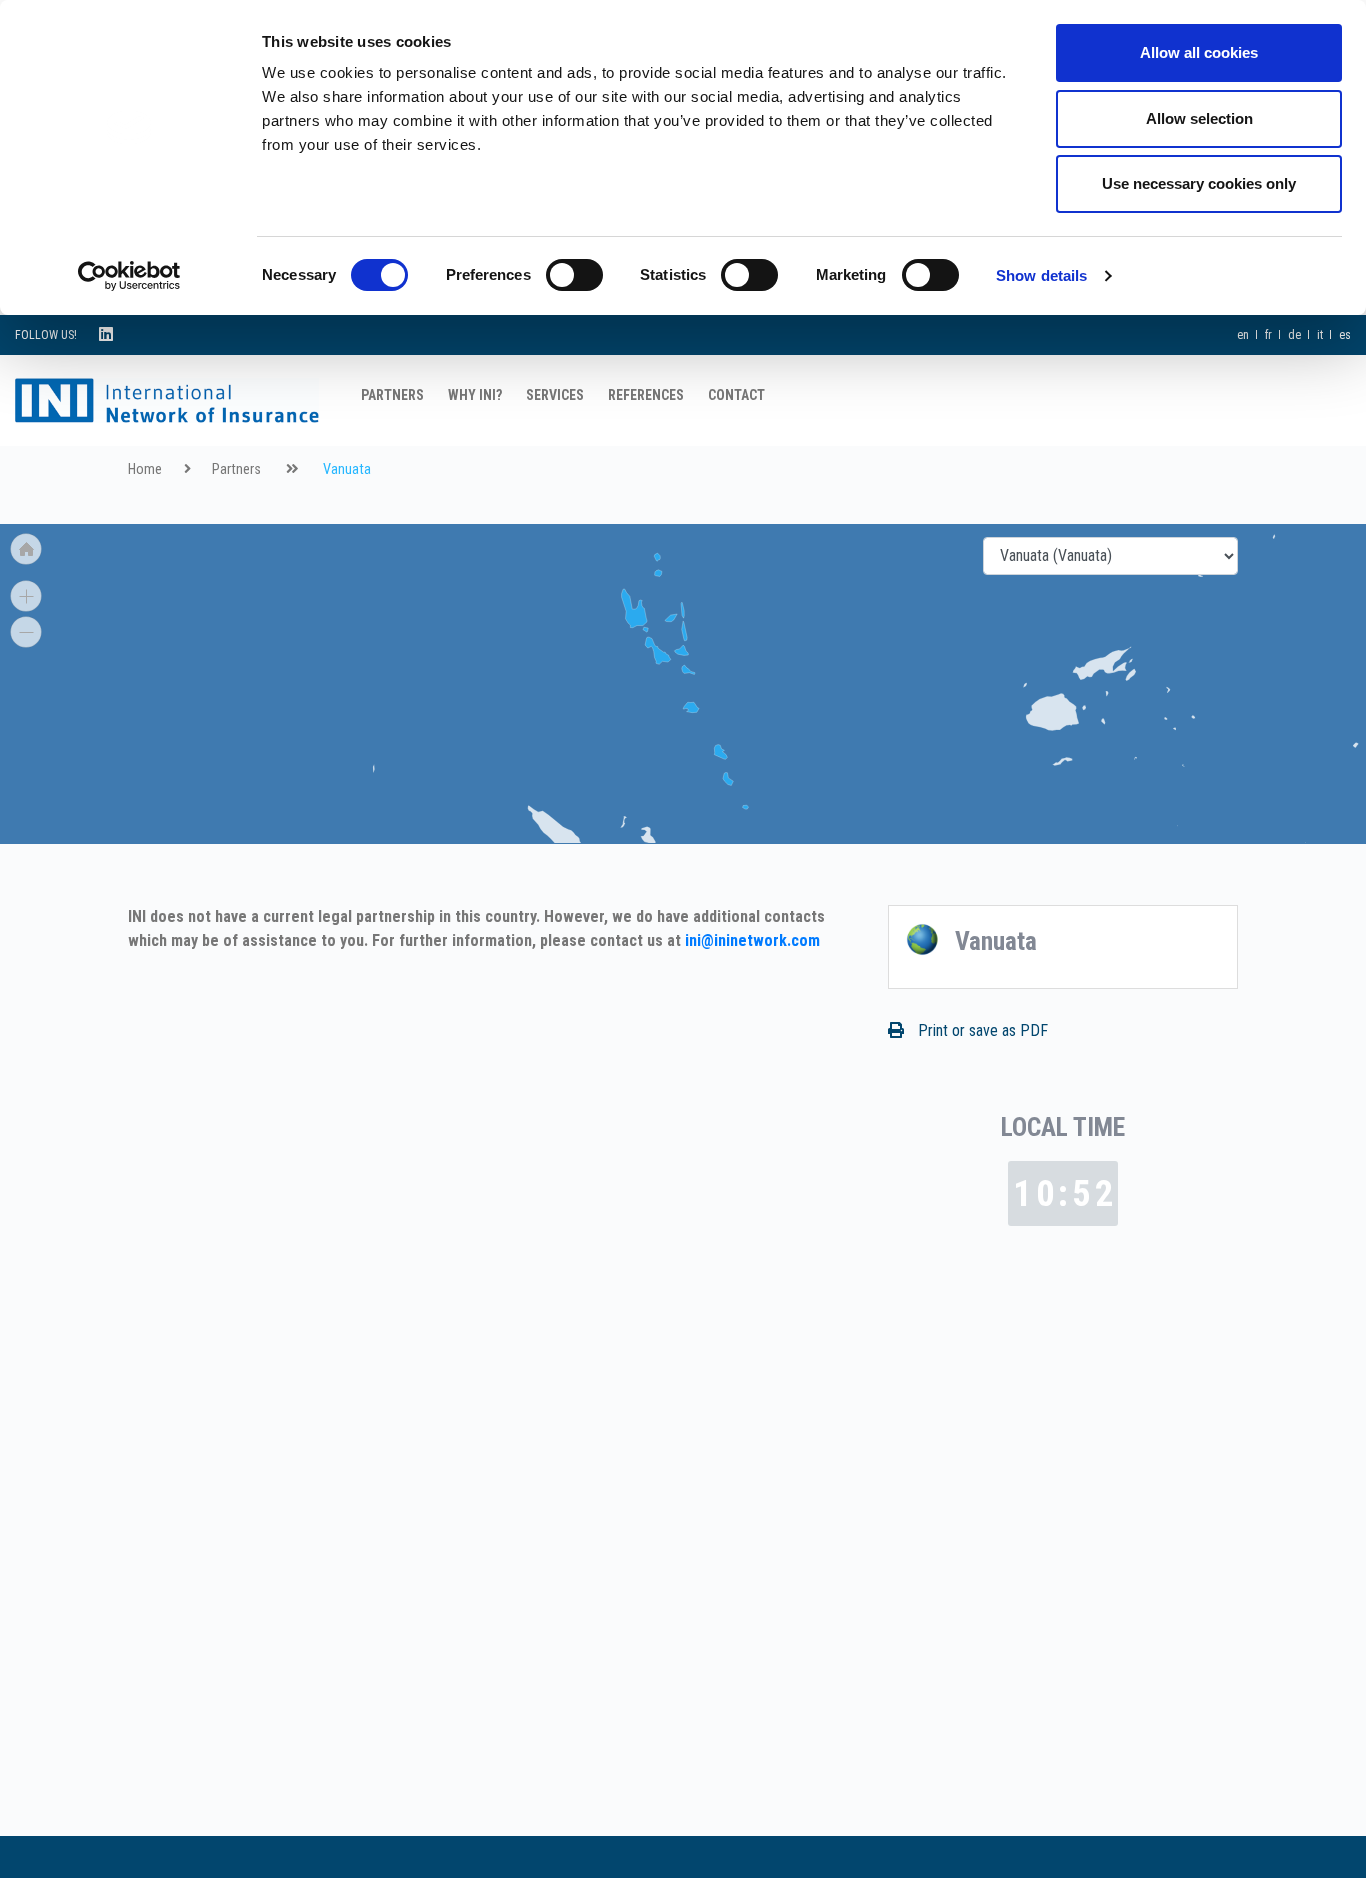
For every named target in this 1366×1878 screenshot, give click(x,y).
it (1320, 335)
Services (555, 395)
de (1294, 335)
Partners (392, 395)
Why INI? (475, 395)
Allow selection (1199, 118)
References (646, 395)
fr (1268, 335)
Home (145, 469)
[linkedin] (106, 334)
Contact (736, 395)
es (1345, 335)
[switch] (574, 275)
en (1243, 335)
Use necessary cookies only (1199, 183)
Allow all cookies (1199, 52)
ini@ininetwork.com (752, 940)
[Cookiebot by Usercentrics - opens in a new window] (129, 276)
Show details (1041, 275)
